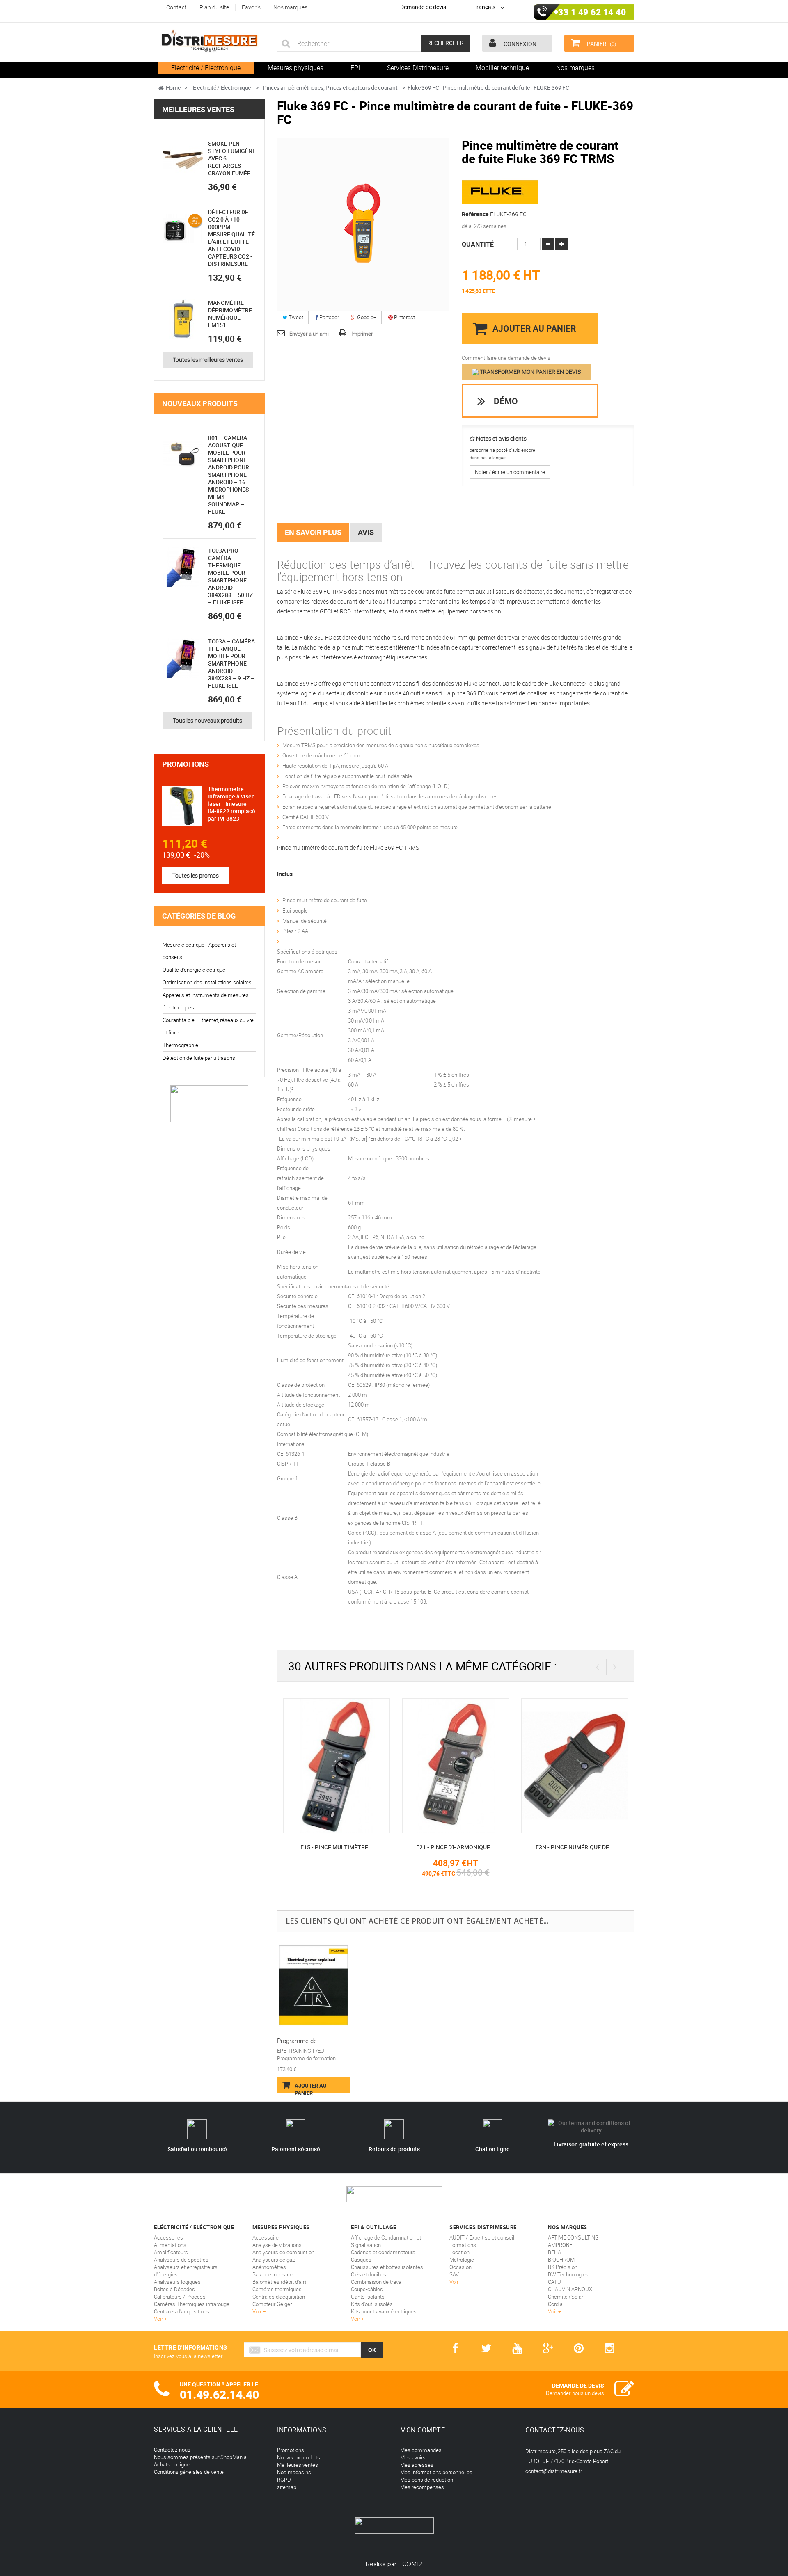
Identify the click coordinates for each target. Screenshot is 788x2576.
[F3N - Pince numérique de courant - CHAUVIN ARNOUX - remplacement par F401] (456, 1765)
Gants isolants (368, 2297)
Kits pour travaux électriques (384, 2311)
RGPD (284, 2480)
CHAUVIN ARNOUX (570, 2289)
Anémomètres (269, 2267)
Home (173, 88)
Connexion (519, 44)
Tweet (295, 317)
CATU (554, 2282)
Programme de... (299, 2041)
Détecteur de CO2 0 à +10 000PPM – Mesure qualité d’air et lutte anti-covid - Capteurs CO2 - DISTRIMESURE (231, 238)
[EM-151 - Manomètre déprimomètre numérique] (183, 319)
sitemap (287, 2487)
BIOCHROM (561, 2260)
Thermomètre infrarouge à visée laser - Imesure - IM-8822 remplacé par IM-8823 (231, 804)
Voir (159, 2319)
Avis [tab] (366, 532)
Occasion (460, 2267)
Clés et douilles (369, 2274)
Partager (329, 317)
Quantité (478, 244)
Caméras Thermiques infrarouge (192, 2304)
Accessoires (168, 2237)
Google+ (366, 317)
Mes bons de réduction (427, 2480)
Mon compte (423, 2430)
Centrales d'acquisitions (182, 2311)
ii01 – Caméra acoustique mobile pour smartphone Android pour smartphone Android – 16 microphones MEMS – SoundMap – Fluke (229, 475)
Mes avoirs (413, 2457)
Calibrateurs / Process (180, 2297)
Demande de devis (423, 7)
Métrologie (462, 2260)
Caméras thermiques (277, 2289)
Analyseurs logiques (177, 2282)
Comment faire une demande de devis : (507, 358)
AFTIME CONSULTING (573, 2237)
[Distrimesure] (209, 41)
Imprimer (362, 334)
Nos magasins (294, 2472)
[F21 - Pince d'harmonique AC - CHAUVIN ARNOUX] (337, 1765)
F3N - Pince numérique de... (456, 1847)
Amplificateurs (171, 2252)
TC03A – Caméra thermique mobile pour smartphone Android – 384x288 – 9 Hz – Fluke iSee (231, 663)
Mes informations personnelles (436, 2472)
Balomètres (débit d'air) (279, 2282)
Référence (475, 214)
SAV (454, 2274)
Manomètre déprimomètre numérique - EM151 (230, 314)
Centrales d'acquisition (279, 2297)
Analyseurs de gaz (274, 2260)
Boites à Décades (174, 2289)
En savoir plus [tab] (313, 532)
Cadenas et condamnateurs (383, 2252)
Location (459, 2252)
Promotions (186, 764)
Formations (463, 2245)
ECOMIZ (411, 2564)
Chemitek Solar (566, 2297)
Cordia (555, 2304)
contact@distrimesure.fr (554, 2471)
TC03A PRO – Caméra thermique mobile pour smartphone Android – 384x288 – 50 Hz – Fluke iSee (230, 576)
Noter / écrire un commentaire (510, 472)
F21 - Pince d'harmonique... (337, 1847)
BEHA (554, 2252)
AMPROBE (560, 2245)
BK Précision (563, 2267)
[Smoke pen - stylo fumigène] (183, 160)
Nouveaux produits (200, 403)
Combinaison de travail (377, 2282)
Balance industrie (273, 2274)
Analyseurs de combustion (283, 2252)
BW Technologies (568, 2274)
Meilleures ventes (198, 109)
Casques (361, 2260)
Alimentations (170, 2245)
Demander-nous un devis (575, 2393)
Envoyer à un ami (309, 334)
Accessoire (266, 2237)
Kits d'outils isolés (372, 2304)
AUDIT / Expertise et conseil (482, 2237)
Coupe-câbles (367, 2289)
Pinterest (404, 317)
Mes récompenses (422, 2487)
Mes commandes (421, 2450)
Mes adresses (417, 2465)
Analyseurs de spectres (181, 2260)
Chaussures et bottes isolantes (387, 2267)
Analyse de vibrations (277, 2245)
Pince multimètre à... (575, 1847)
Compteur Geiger (272, 2304)
